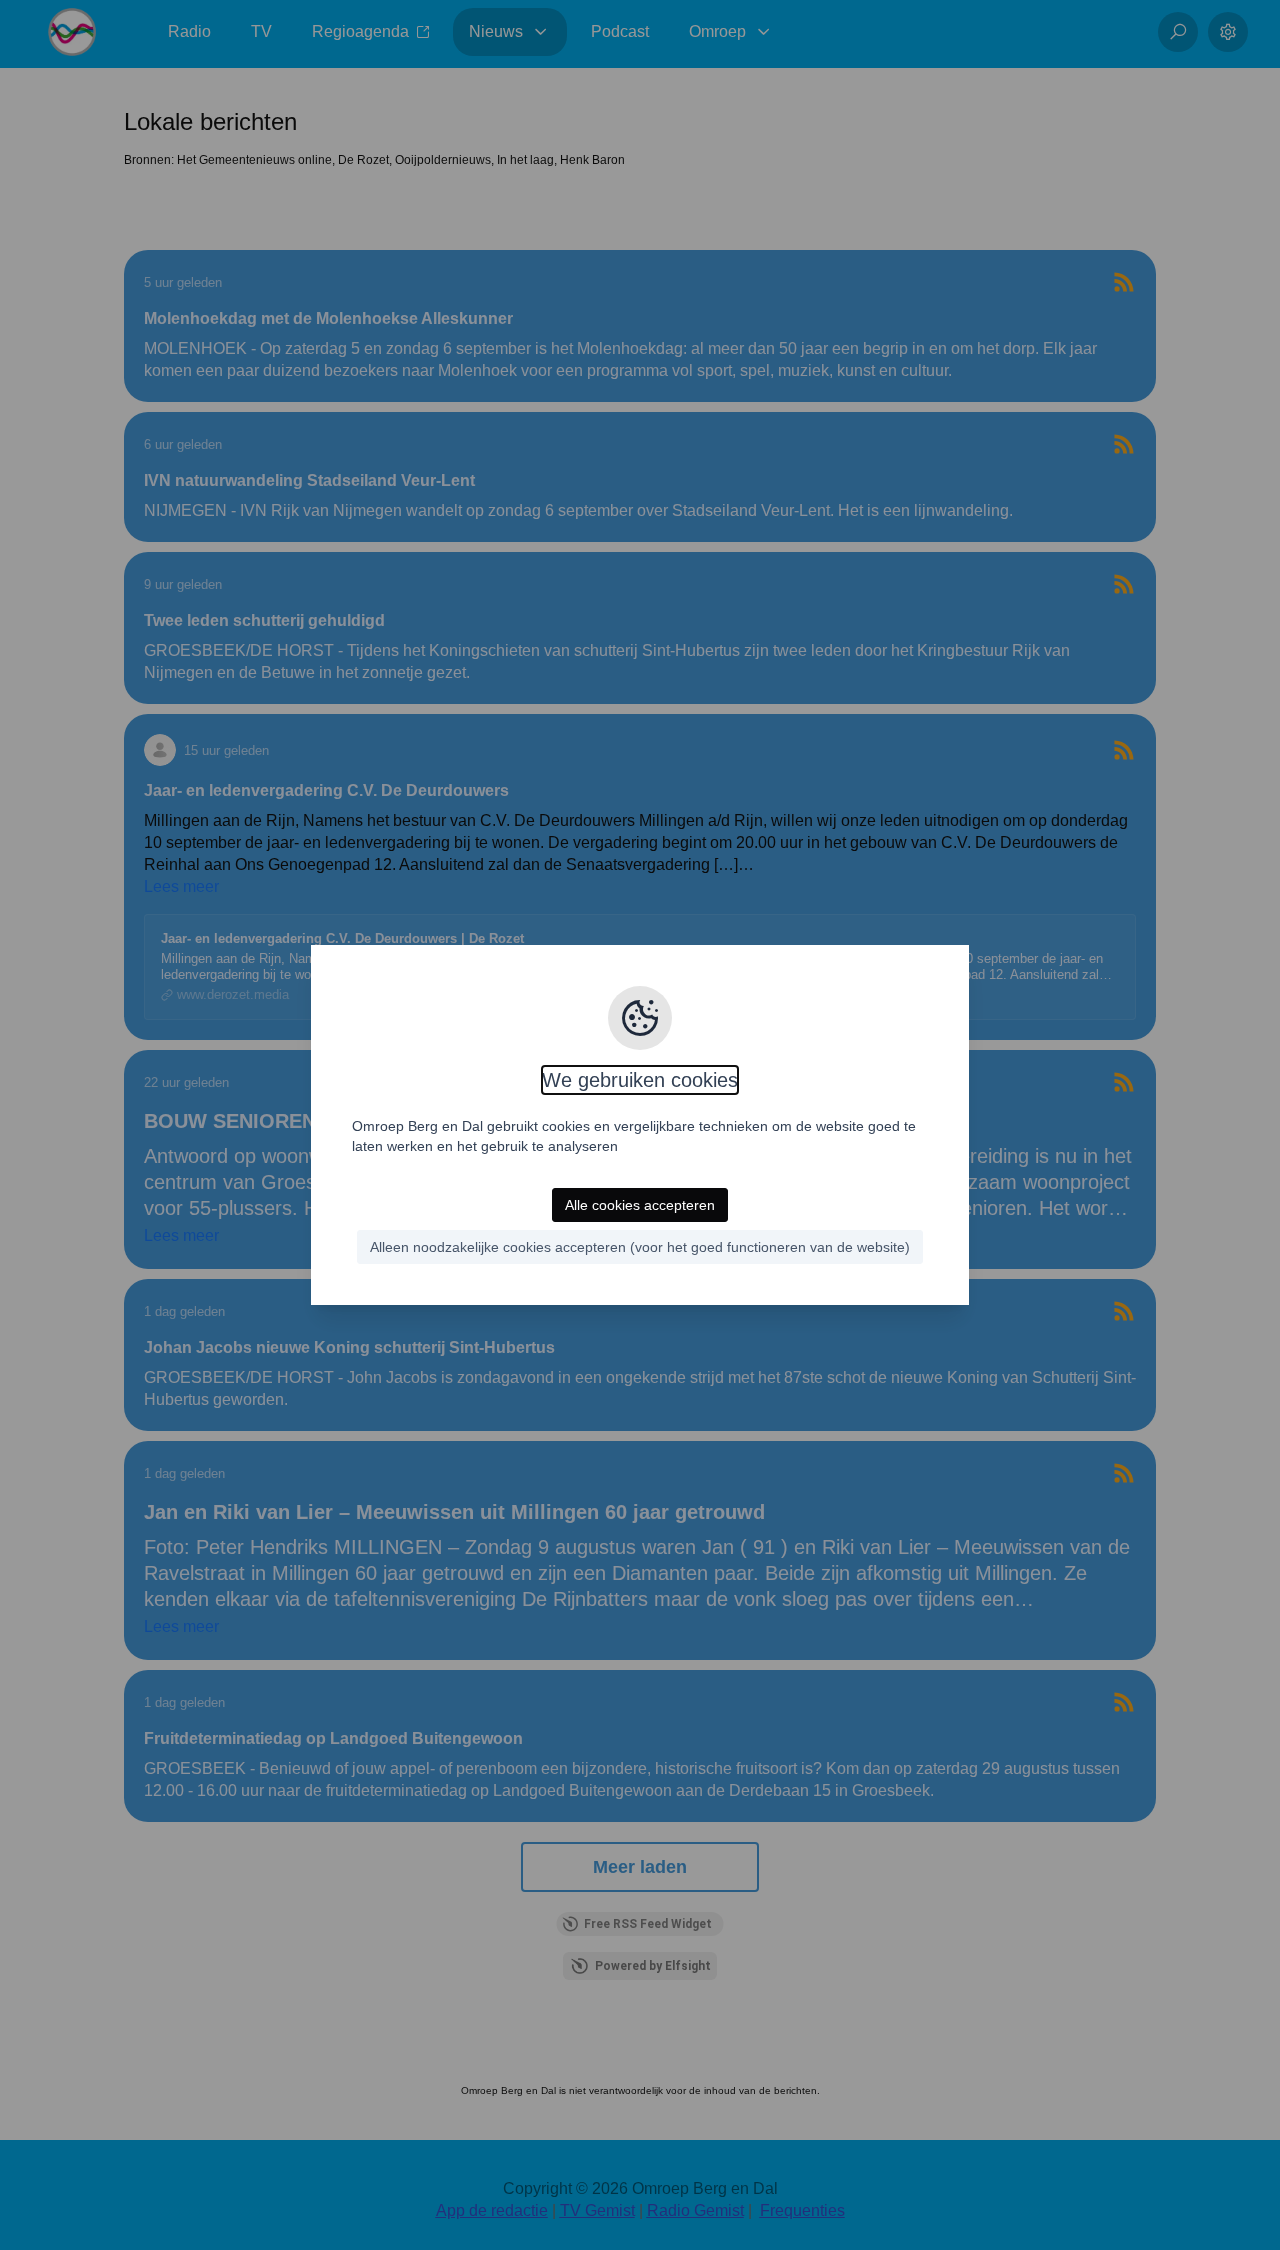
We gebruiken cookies (640, 1080)
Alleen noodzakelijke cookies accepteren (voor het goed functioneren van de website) (640, 1247)
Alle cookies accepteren (640, 1205)
